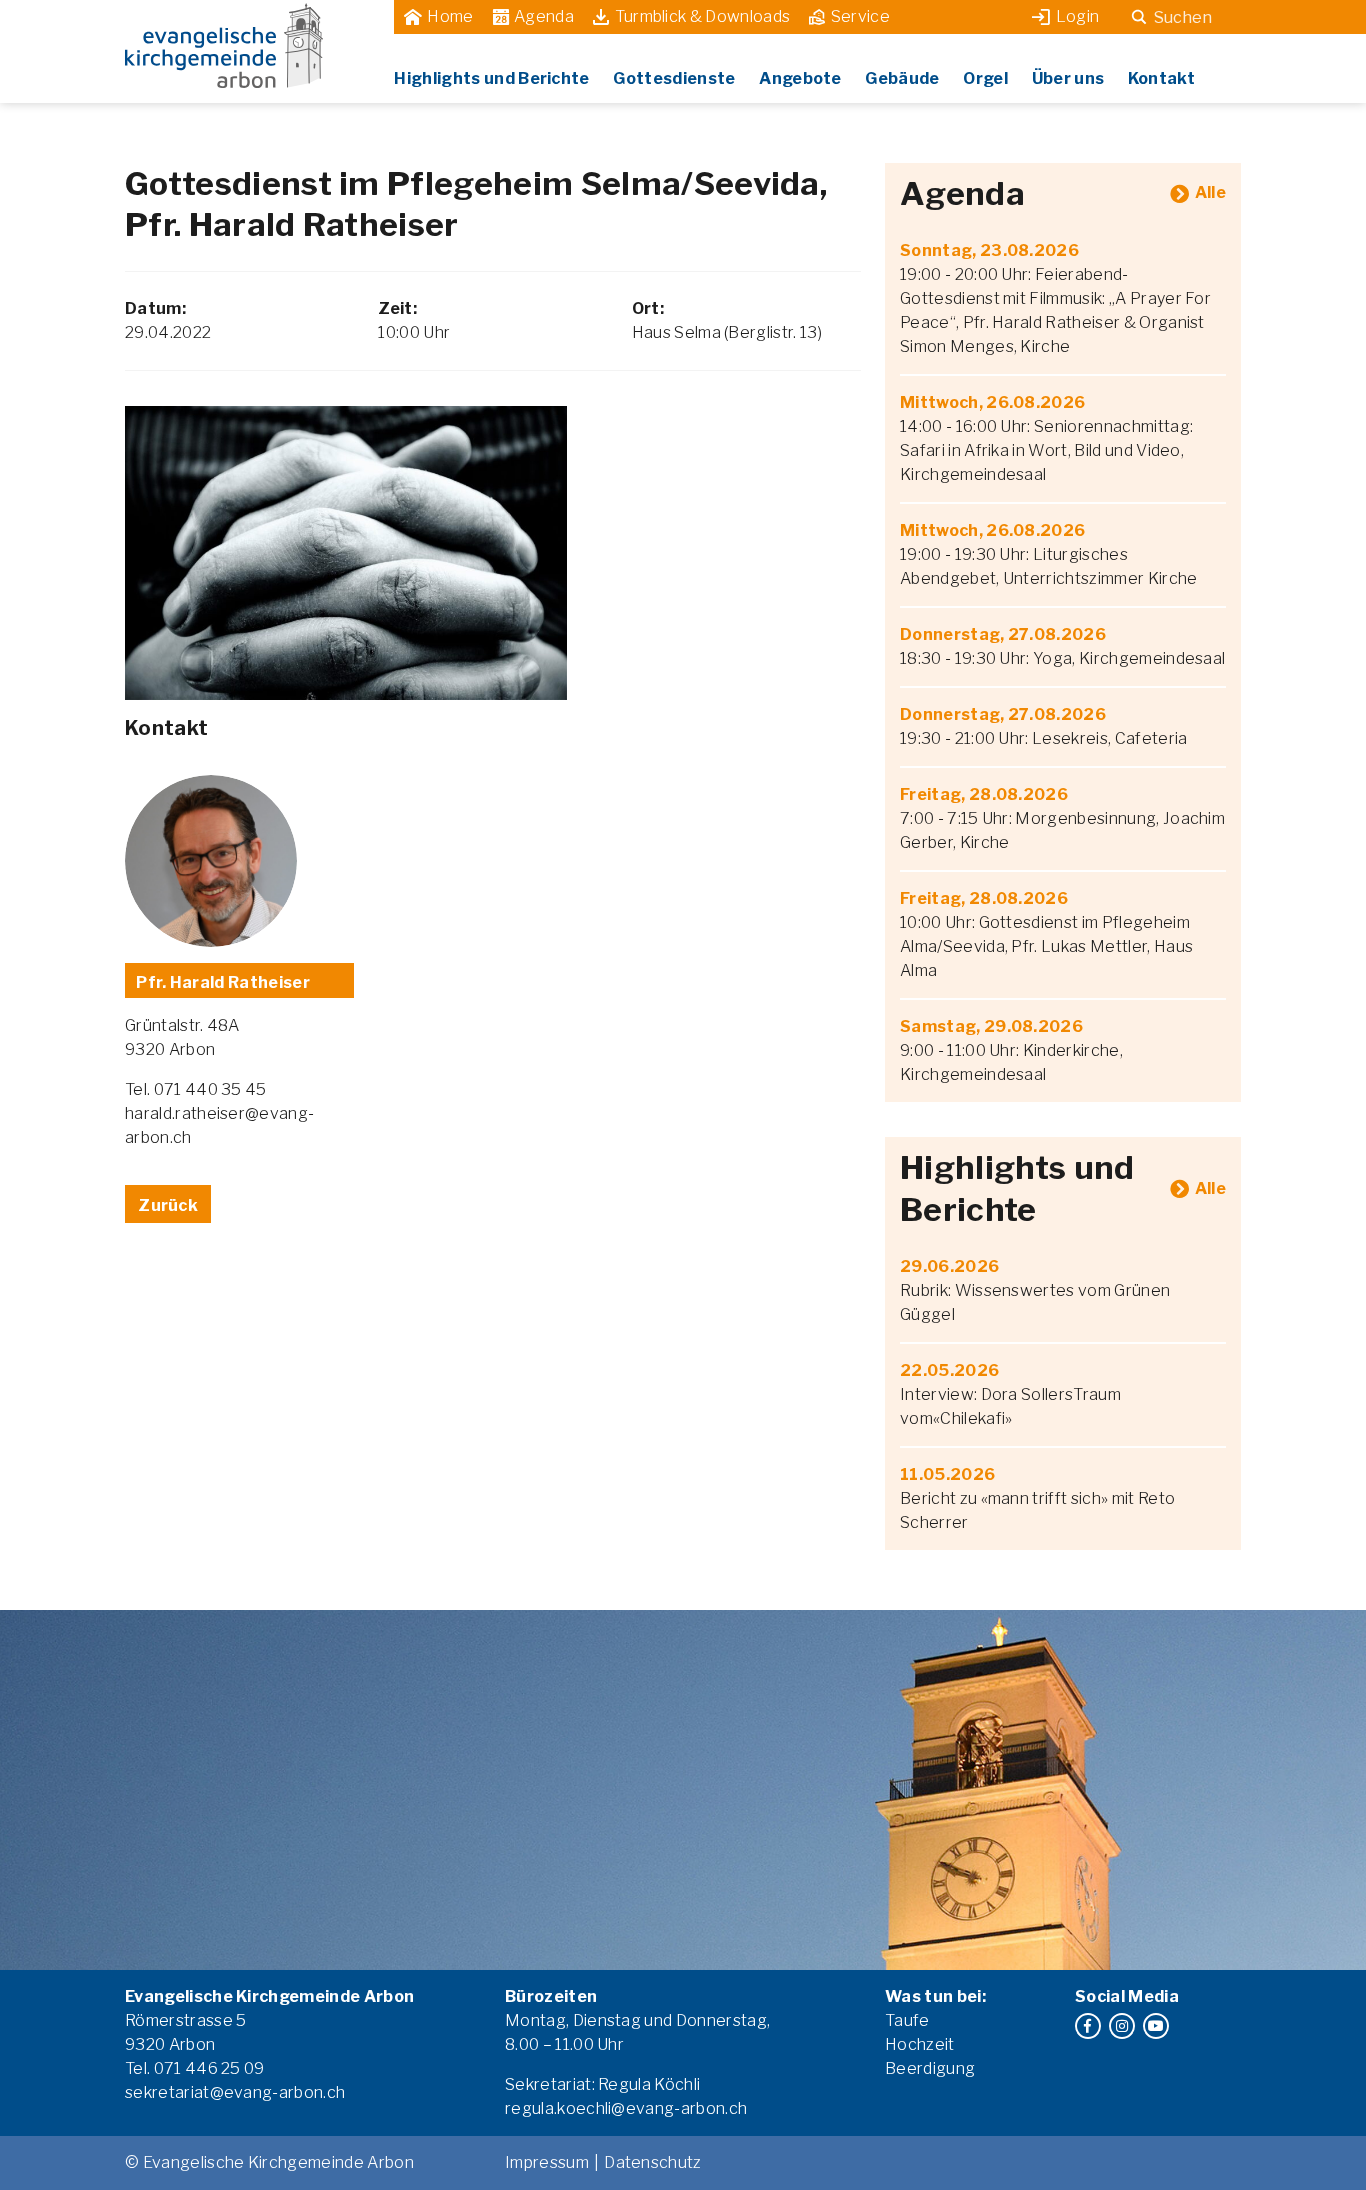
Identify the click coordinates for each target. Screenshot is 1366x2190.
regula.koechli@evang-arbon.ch (626, 2108)
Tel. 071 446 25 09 (195, 2068)
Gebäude (902, 78)
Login (1078, 16)
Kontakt (1161, 78)
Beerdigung (930, 2068)
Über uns (1068, 78)
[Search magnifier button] (1139, 17)
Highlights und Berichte (491, 78)
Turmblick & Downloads (703, 16)
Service (860, 16)
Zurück (168, 1205)
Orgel (985, 78)
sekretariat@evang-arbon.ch (235, 2092)
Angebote (800, 78)
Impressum (547, 2162)
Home (450, 16)
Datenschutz (653, 2162)
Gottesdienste (674, 78)
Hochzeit (920, 2044)
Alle (1210, 192)
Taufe (907, 2020)
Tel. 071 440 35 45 (196, 1089)
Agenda (544, 16)
